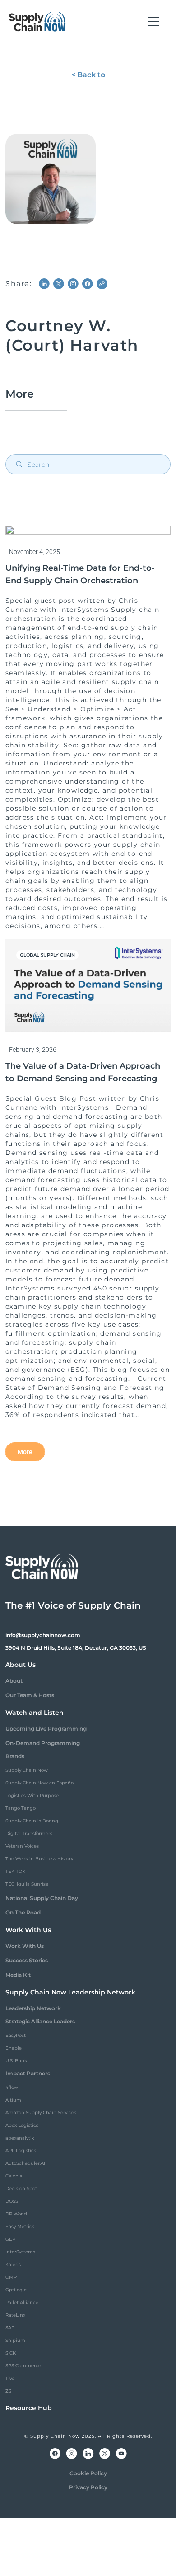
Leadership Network (33, 2008)
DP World (16, 2214)
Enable (14, 2048)
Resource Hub (29, 2408)
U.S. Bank (16, 2061)
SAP (10, 2328)
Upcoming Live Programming (46, 1729)
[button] (153, 22)
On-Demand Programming (43, 1743)
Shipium (15, 2340)
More (25, 1452)
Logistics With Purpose (32, 1795)
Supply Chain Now (27, 1770)
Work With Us (25, 1946)
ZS (8, 2391)
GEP (10, 2239)
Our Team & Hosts (30, 1695)
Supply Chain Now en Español (40, 1783)
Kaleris (13, 2264)
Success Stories (27, 1960)
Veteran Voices (22, 1846)
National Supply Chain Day (42, 1898)
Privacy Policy (88, 2487)
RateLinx (15, 2315)
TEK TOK (15, 1871)
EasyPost (16, 2035)
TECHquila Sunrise (27, 1884)
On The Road (23, 1912)
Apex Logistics (22, 2125)
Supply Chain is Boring (32, 1821)
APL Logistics (21, 2151)
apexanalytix (20, 2138)
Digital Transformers (29, 1833)
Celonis (14, 2176)
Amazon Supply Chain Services (41, 2113)
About (14, 1681)
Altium (13, 2100)
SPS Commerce (23, 2366)
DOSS (12, 2201)
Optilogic (16, 2290)
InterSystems (20, 2252)
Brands (15, 1756)
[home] (37, 22)
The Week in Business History (39, 1859)
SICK (11, 2353)
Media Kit (18, 1975)
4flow (12, 2087)
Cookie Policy (88, 2473)
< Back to (88, 75)
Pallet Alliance (22, 2302)
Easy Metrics (20, 2226)
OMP (11, 2277)
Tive (10, 2378)
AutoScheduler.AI (25, 2163)
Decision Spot (21, 2189)
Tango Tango (21, 1808)
